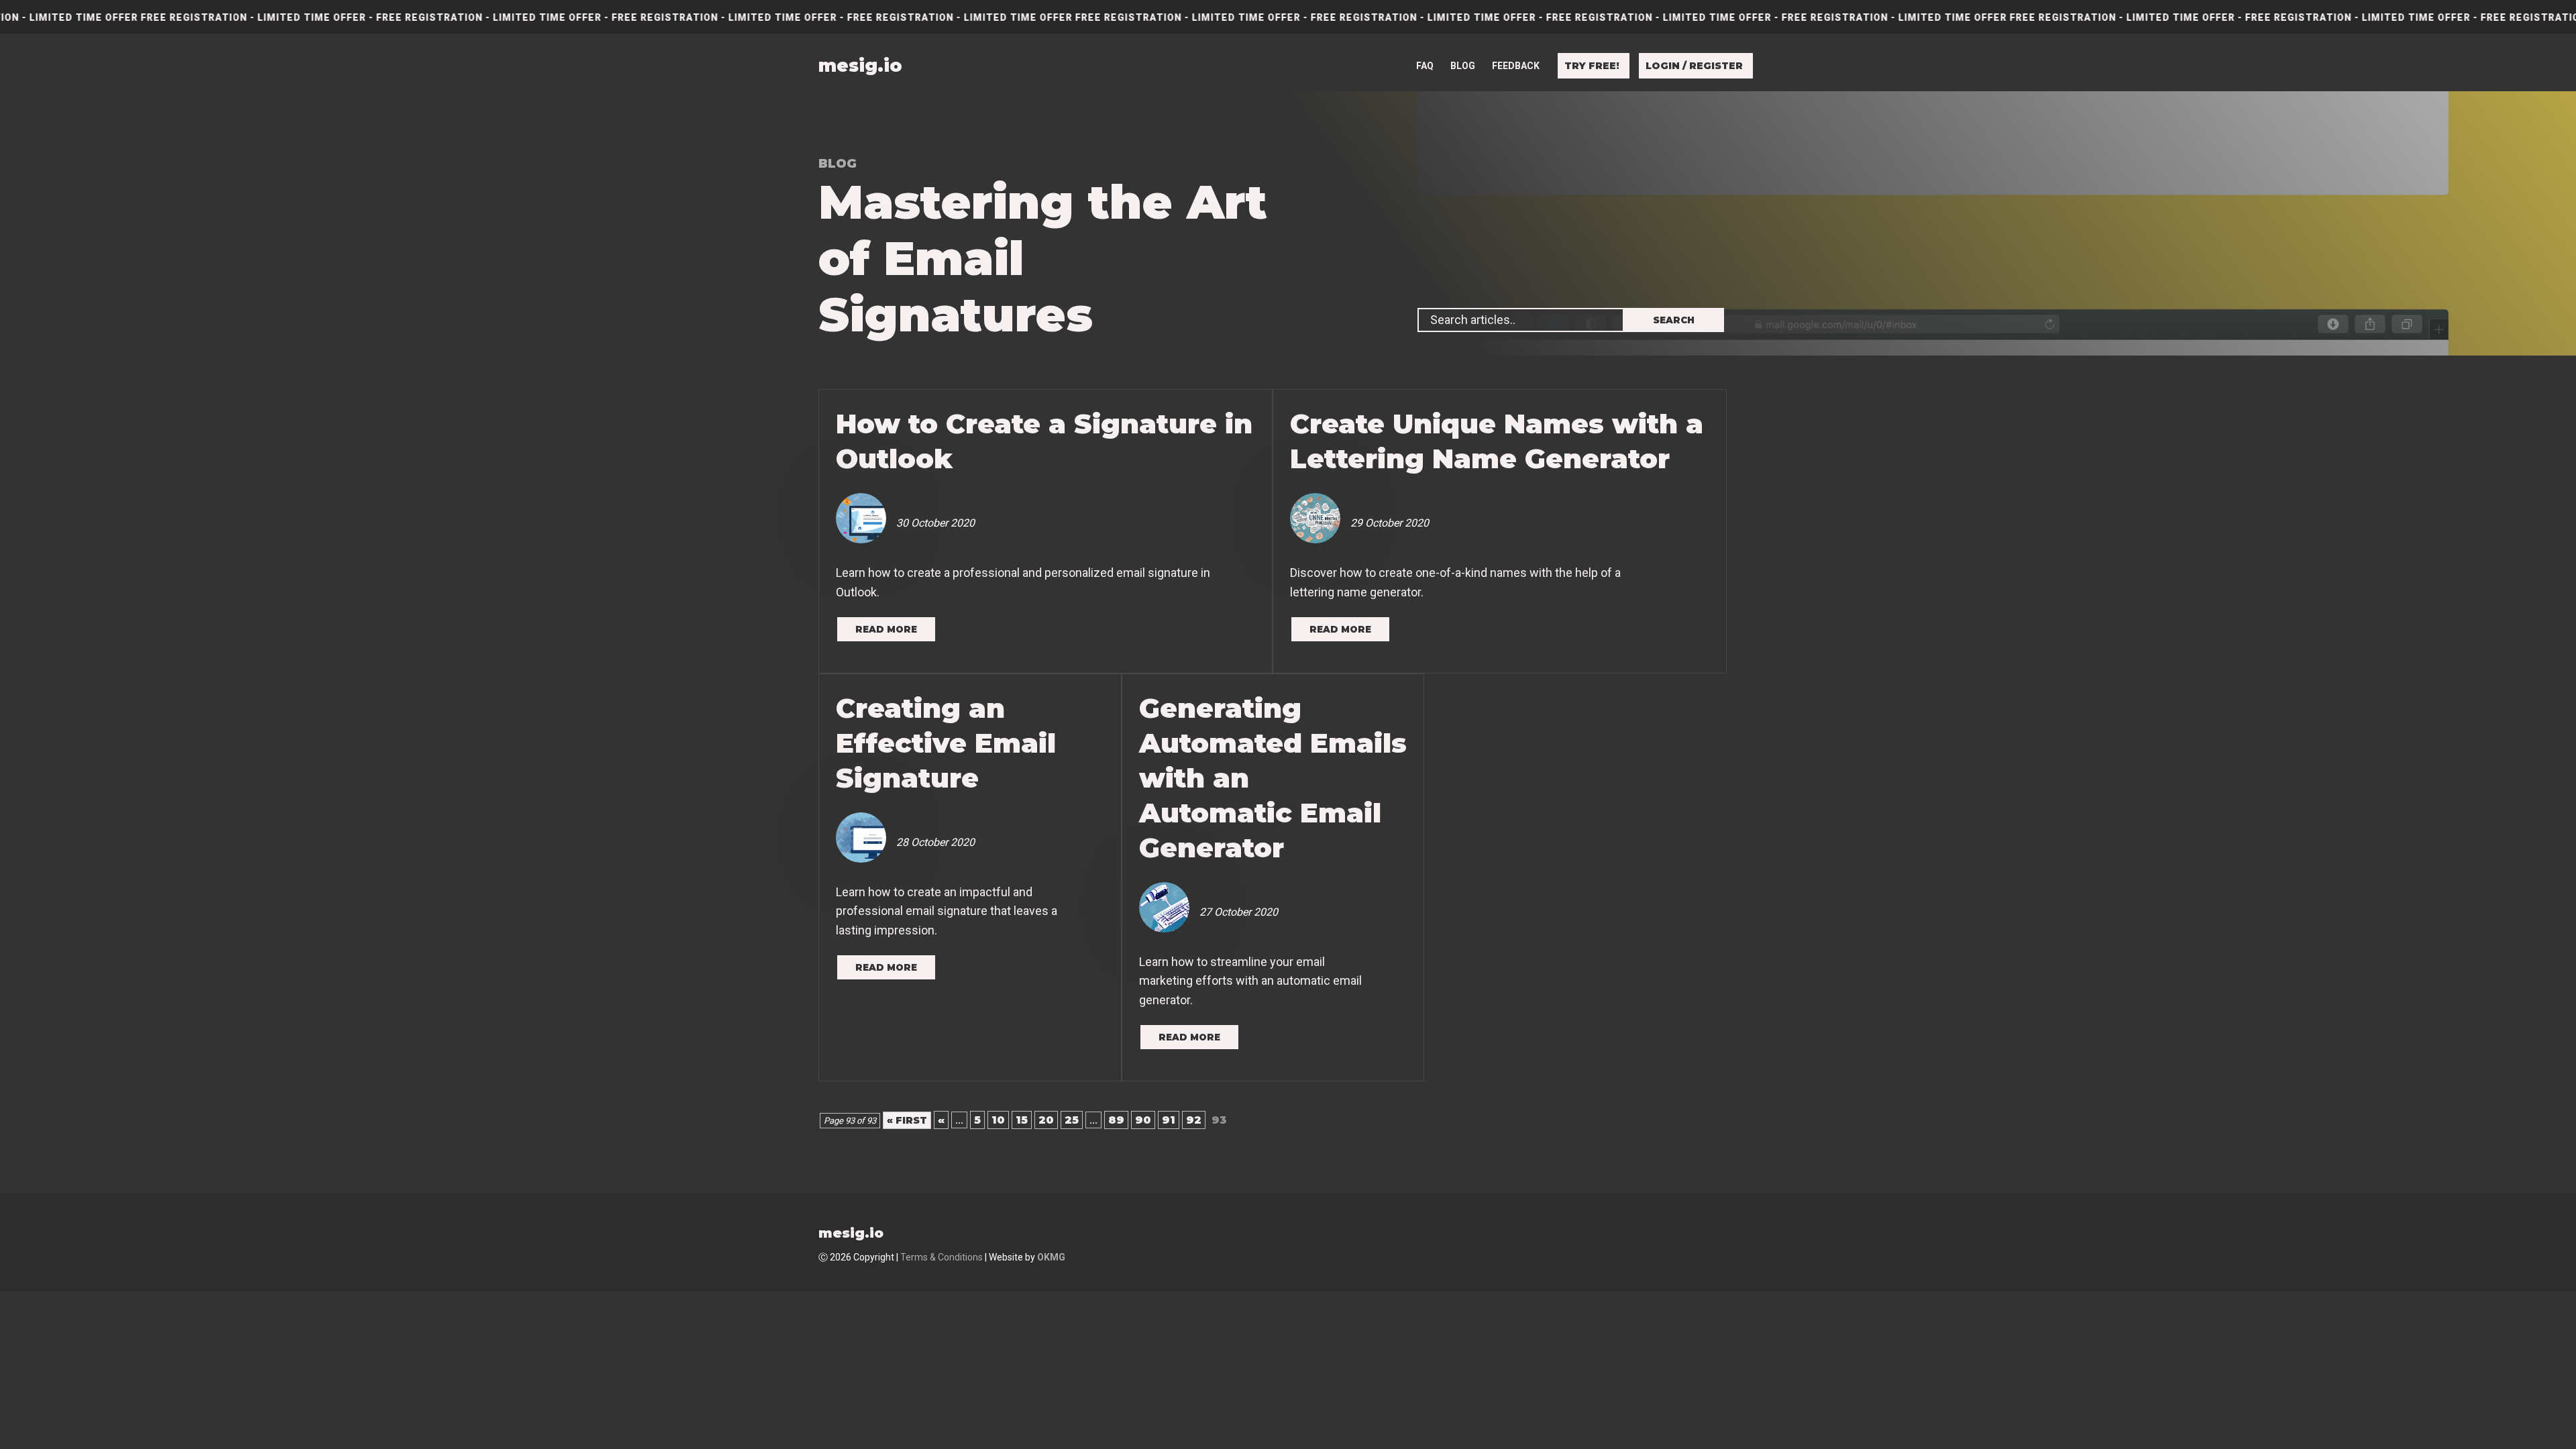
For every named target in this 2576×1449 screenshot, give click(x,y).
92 (1194, 1120)
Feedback (1516, 66)
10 (998, 1120)
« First (907, 1120)
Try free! (1592, 66)
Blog (1463, 66)
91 (1169, 1120)
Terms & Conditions (942, 1257)
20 (1046, 1120)
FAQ (1425, 66)
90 (1143, 1120)
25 (1072, 1120)
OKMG (1051, 1257)
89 (1116, 1120)
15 (1022, 1120)
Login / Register (1694, 66)
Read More (886, 629)
